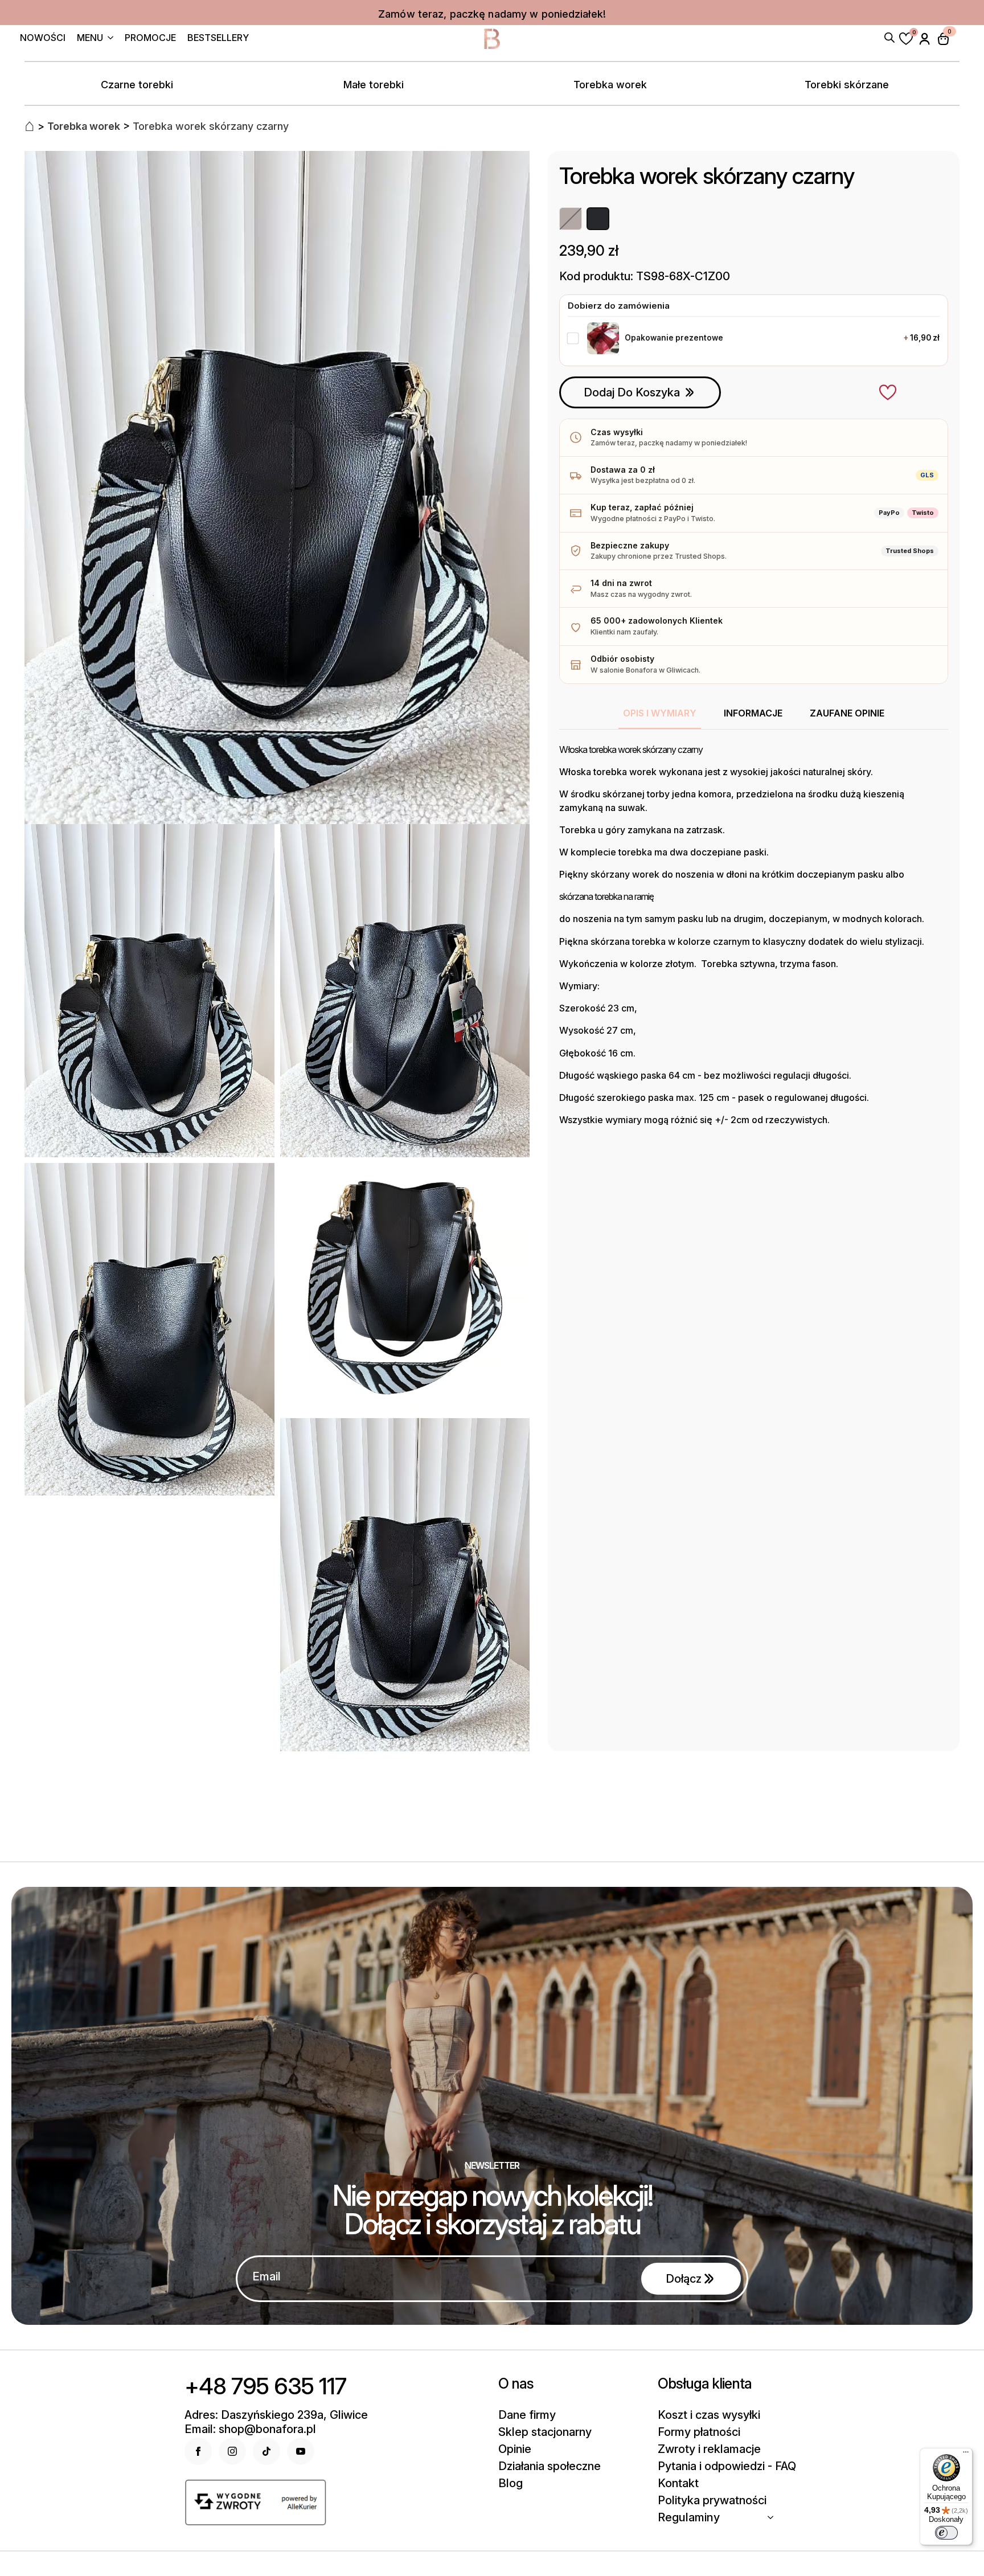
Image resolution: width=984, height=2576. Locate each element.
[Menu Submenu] (108, 39)
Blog (511, 2483)
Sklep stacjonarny (545, 2432)
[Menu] (966, 2455)
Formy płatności (699, 2432)
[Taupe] (571, 219)
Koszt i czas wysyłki (709, 2415)
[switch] (946, 2533)
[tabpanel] (754, 935)
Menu (90, 38)
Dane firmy (527, 2415)
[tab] (660, 713)
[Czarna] (598, 219)
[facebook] (198, 2451)
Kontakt (678, 2483)
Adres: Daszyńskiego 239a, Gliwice (276, 2415)
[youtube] (301, 2451)
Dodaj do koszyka (632, 392)
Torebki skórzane (847, 85)
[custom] (266, 2451)
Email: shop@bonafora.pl (250, 2429)
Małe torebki (374, 85)
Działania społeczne (550, 2466)
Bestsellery (218, 38)
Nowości (43, 38)
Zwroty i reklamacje (709, 2449)
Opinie (515, 2449)
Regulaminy (689, 2517)
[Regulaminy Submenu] (774, 2517)
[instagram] (232, 2451)
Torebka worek (610, 85)
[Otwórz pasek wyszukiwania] (889, 36)
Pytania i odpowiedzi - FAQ (727, 2466)
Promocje (150, 38)
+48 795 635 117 (265, 2386)
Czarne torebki (137, 85)
